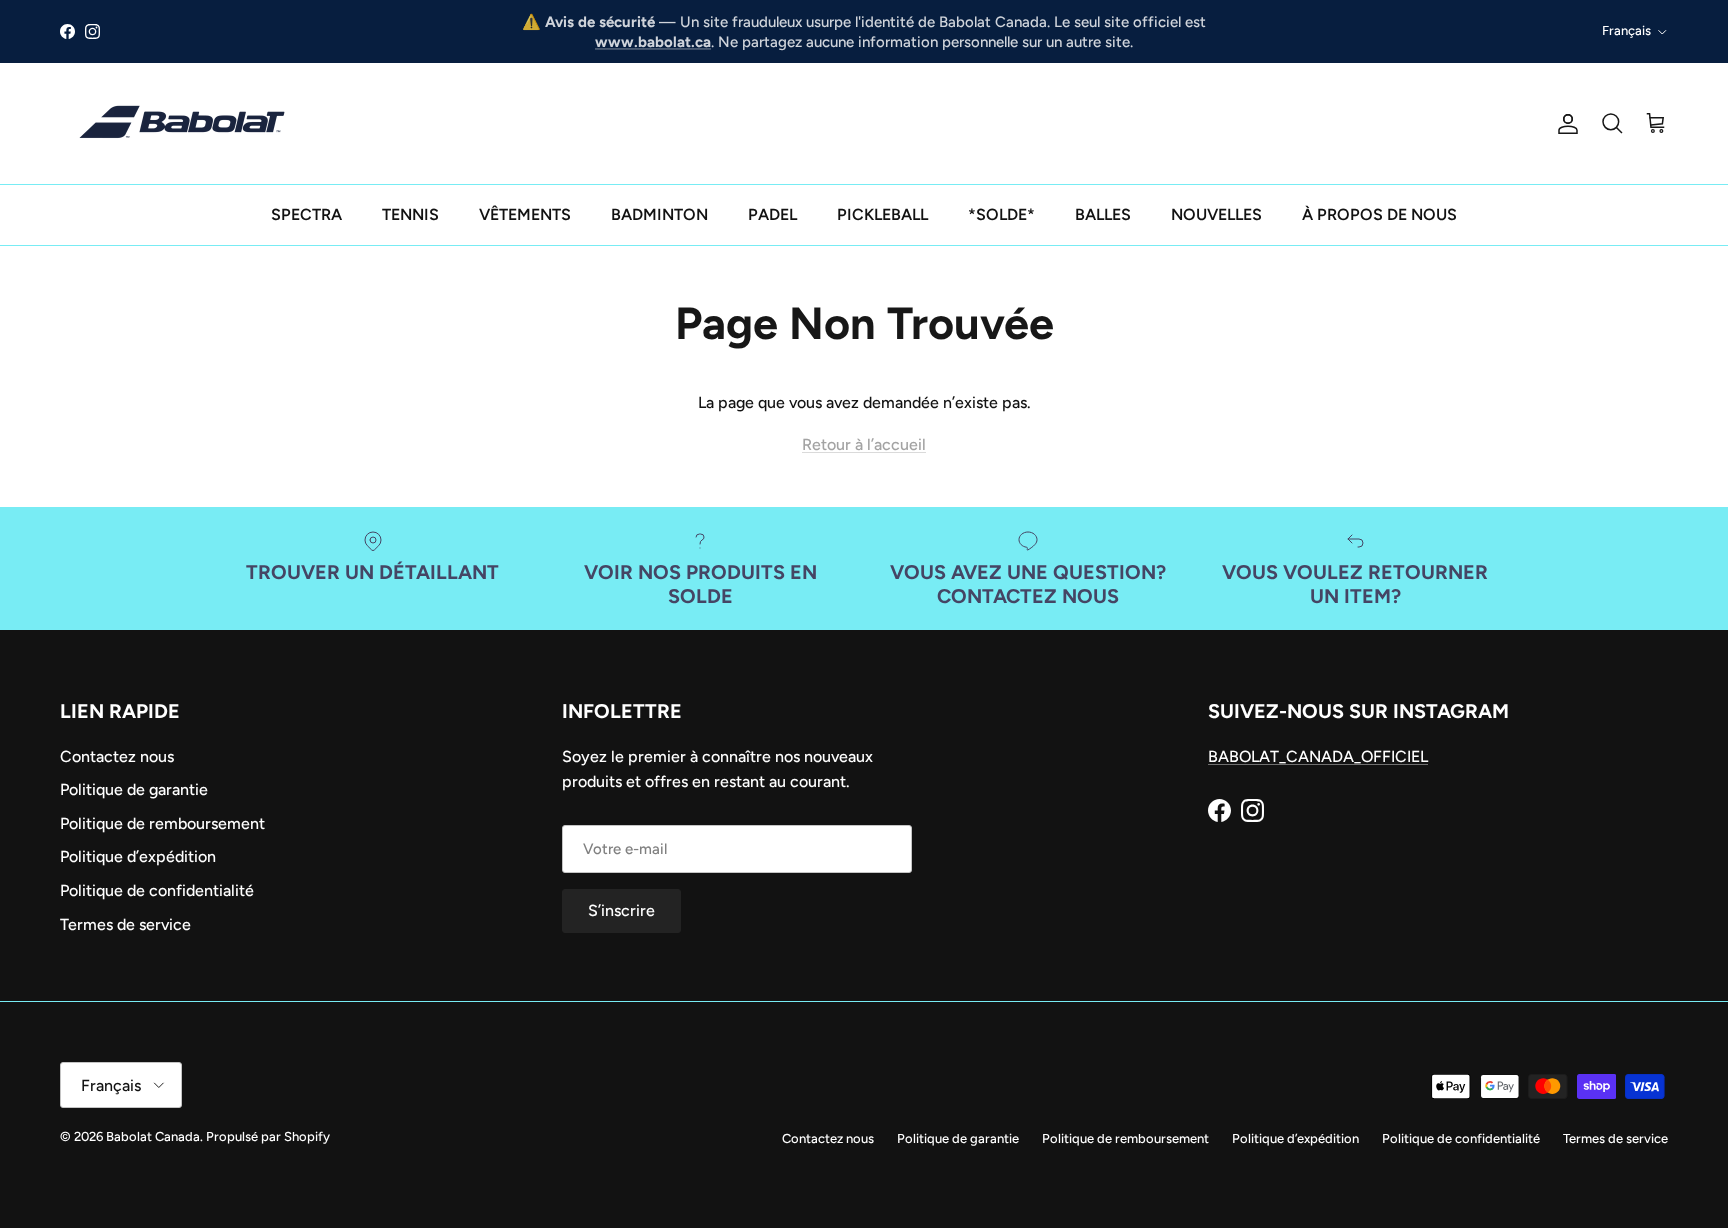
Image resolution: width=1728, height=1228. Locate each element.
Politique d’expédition (138, 856)
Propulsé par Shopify (268, 1136)
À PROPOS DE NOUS (1379, 214)
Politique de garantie (134, 789)
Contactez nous (117, 756)
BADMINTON (659, 214)
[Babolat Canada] (185, 123)
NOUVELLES (1216, 214)
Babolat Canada (153, 1136)
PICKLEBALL (882, 214)
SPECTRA (306, 214)
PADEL (772, 214)
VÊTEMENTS (525, 214)
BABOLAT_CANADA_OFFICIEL (1318, 756)
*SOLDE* (1001, 214)
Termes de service (125, 924)
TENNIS (410, 214)
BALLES (1103, 214)
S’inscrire (621, 910)
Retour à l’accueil (864, 444)
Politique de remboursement (162, 823)
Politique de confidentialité (157, 890)
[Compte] (1564, 124)
